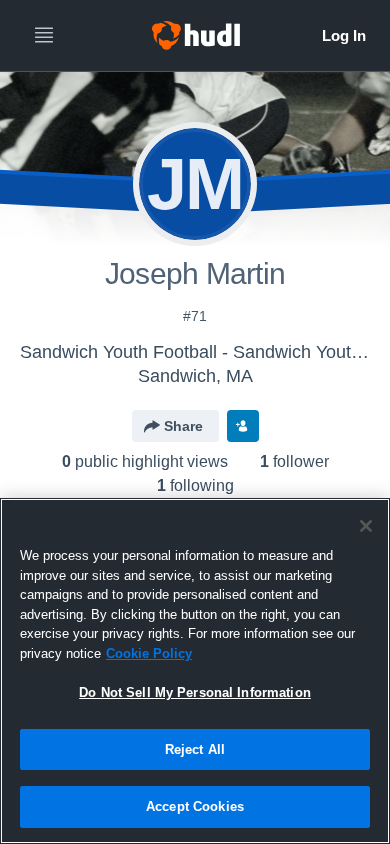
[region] (195, 671)
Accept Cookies (195, 806)
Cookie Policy (149, 653)
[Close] (366, 526)
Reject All (195, 749)
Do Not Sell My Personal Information (195, 692)
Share (183, 426)
